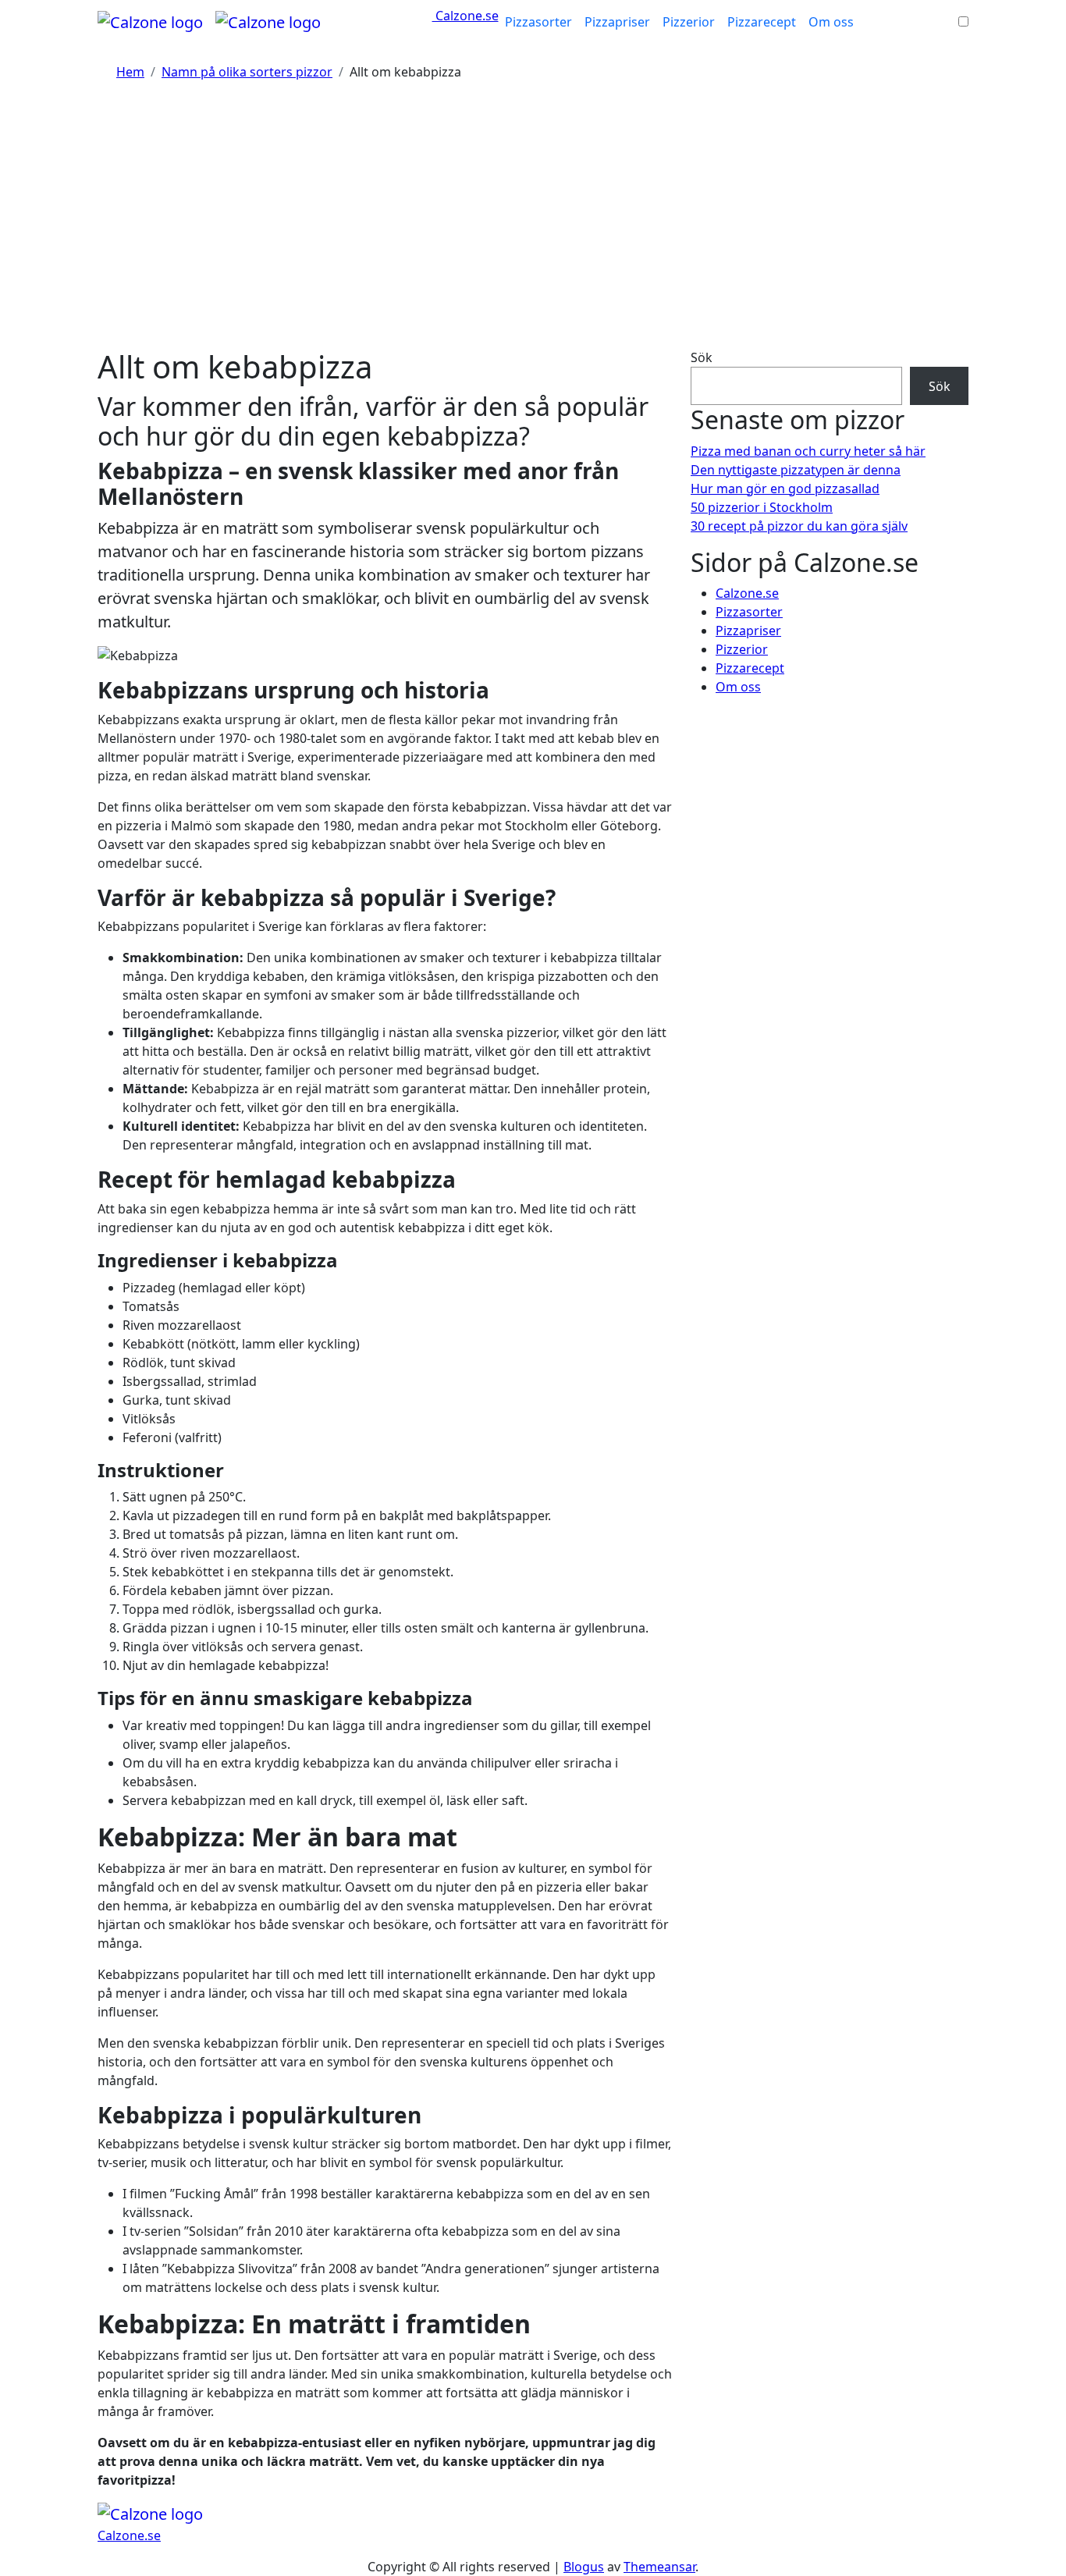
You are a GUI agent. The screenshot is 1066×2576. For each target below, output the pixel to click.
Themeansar (659, 2567)
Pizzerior (689, 22)
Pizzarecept (762, 22)
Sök (702, 357)
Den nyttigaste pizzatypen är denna (796, 470)
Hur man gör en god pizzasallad (785, 489)
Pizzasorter (538, 22)
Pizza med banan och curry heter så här (808, 451)
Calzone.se (465, 16)
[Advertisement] (533, 223)
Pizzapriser (617, 22)
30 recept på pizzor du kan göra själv (799, 526)
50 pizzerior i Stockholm (762, 507)
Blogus (584, 2567)
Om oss (831, 22)
